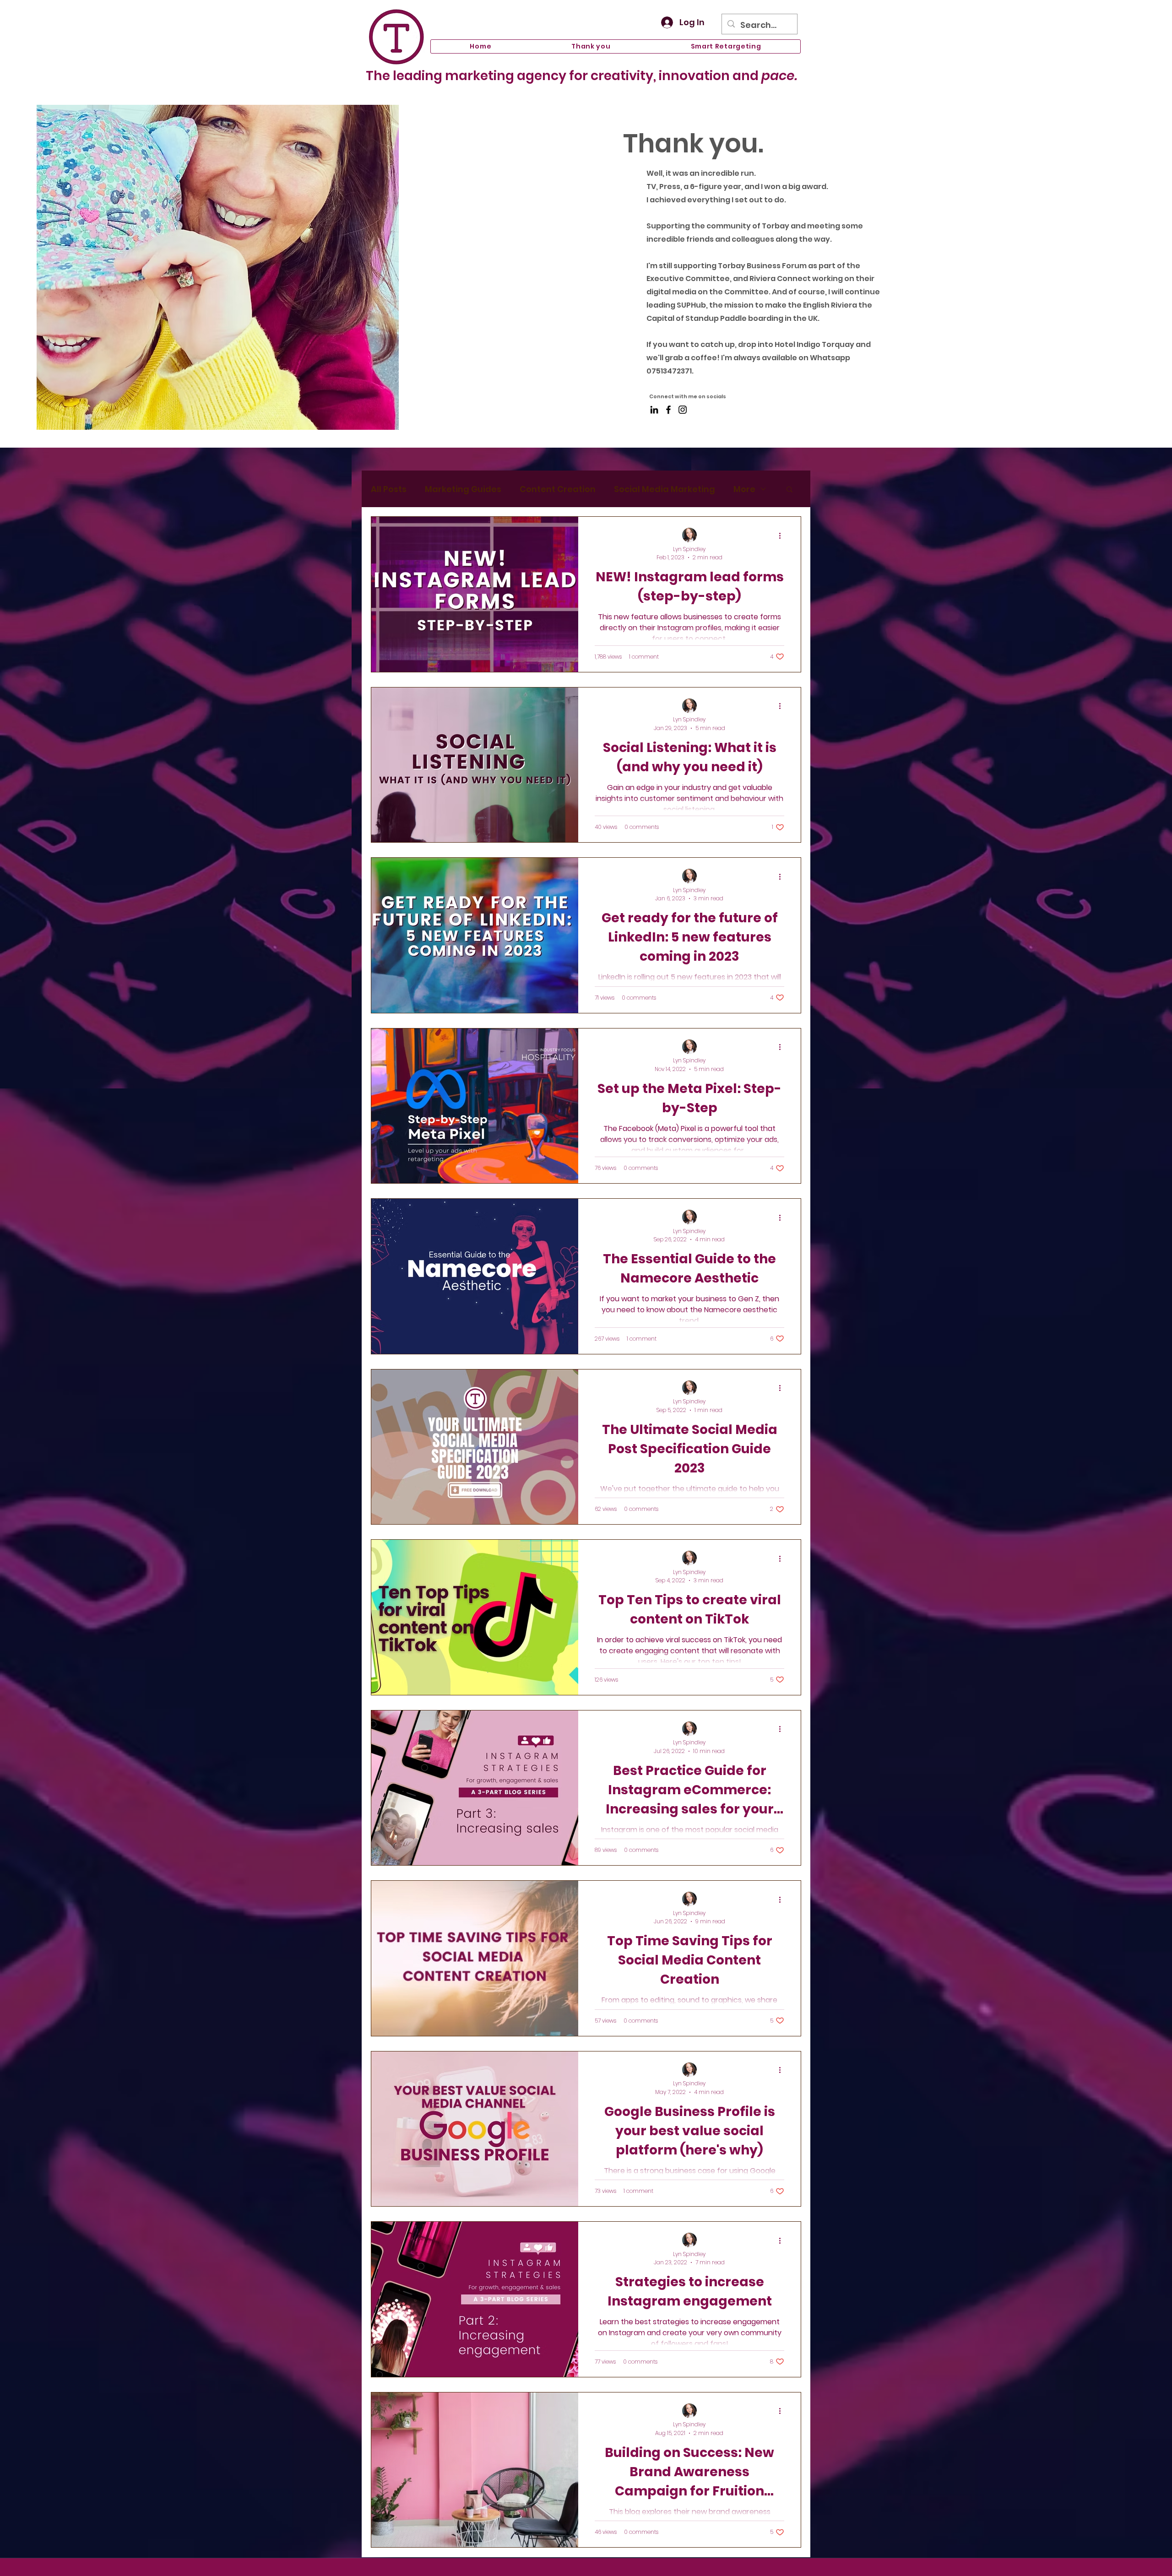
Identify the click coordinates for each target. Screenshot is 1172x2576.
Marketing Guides (463, 489)
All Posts (389, 489)
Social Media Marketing (665, 489)
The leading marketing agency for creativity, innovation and (581, 76)
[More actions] (783, 536)
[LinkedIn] (654, 410)
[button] (789, 490)
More (744, 489)
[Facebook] (668, 410)
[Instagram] (683, 410)
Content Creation (558, 489)
